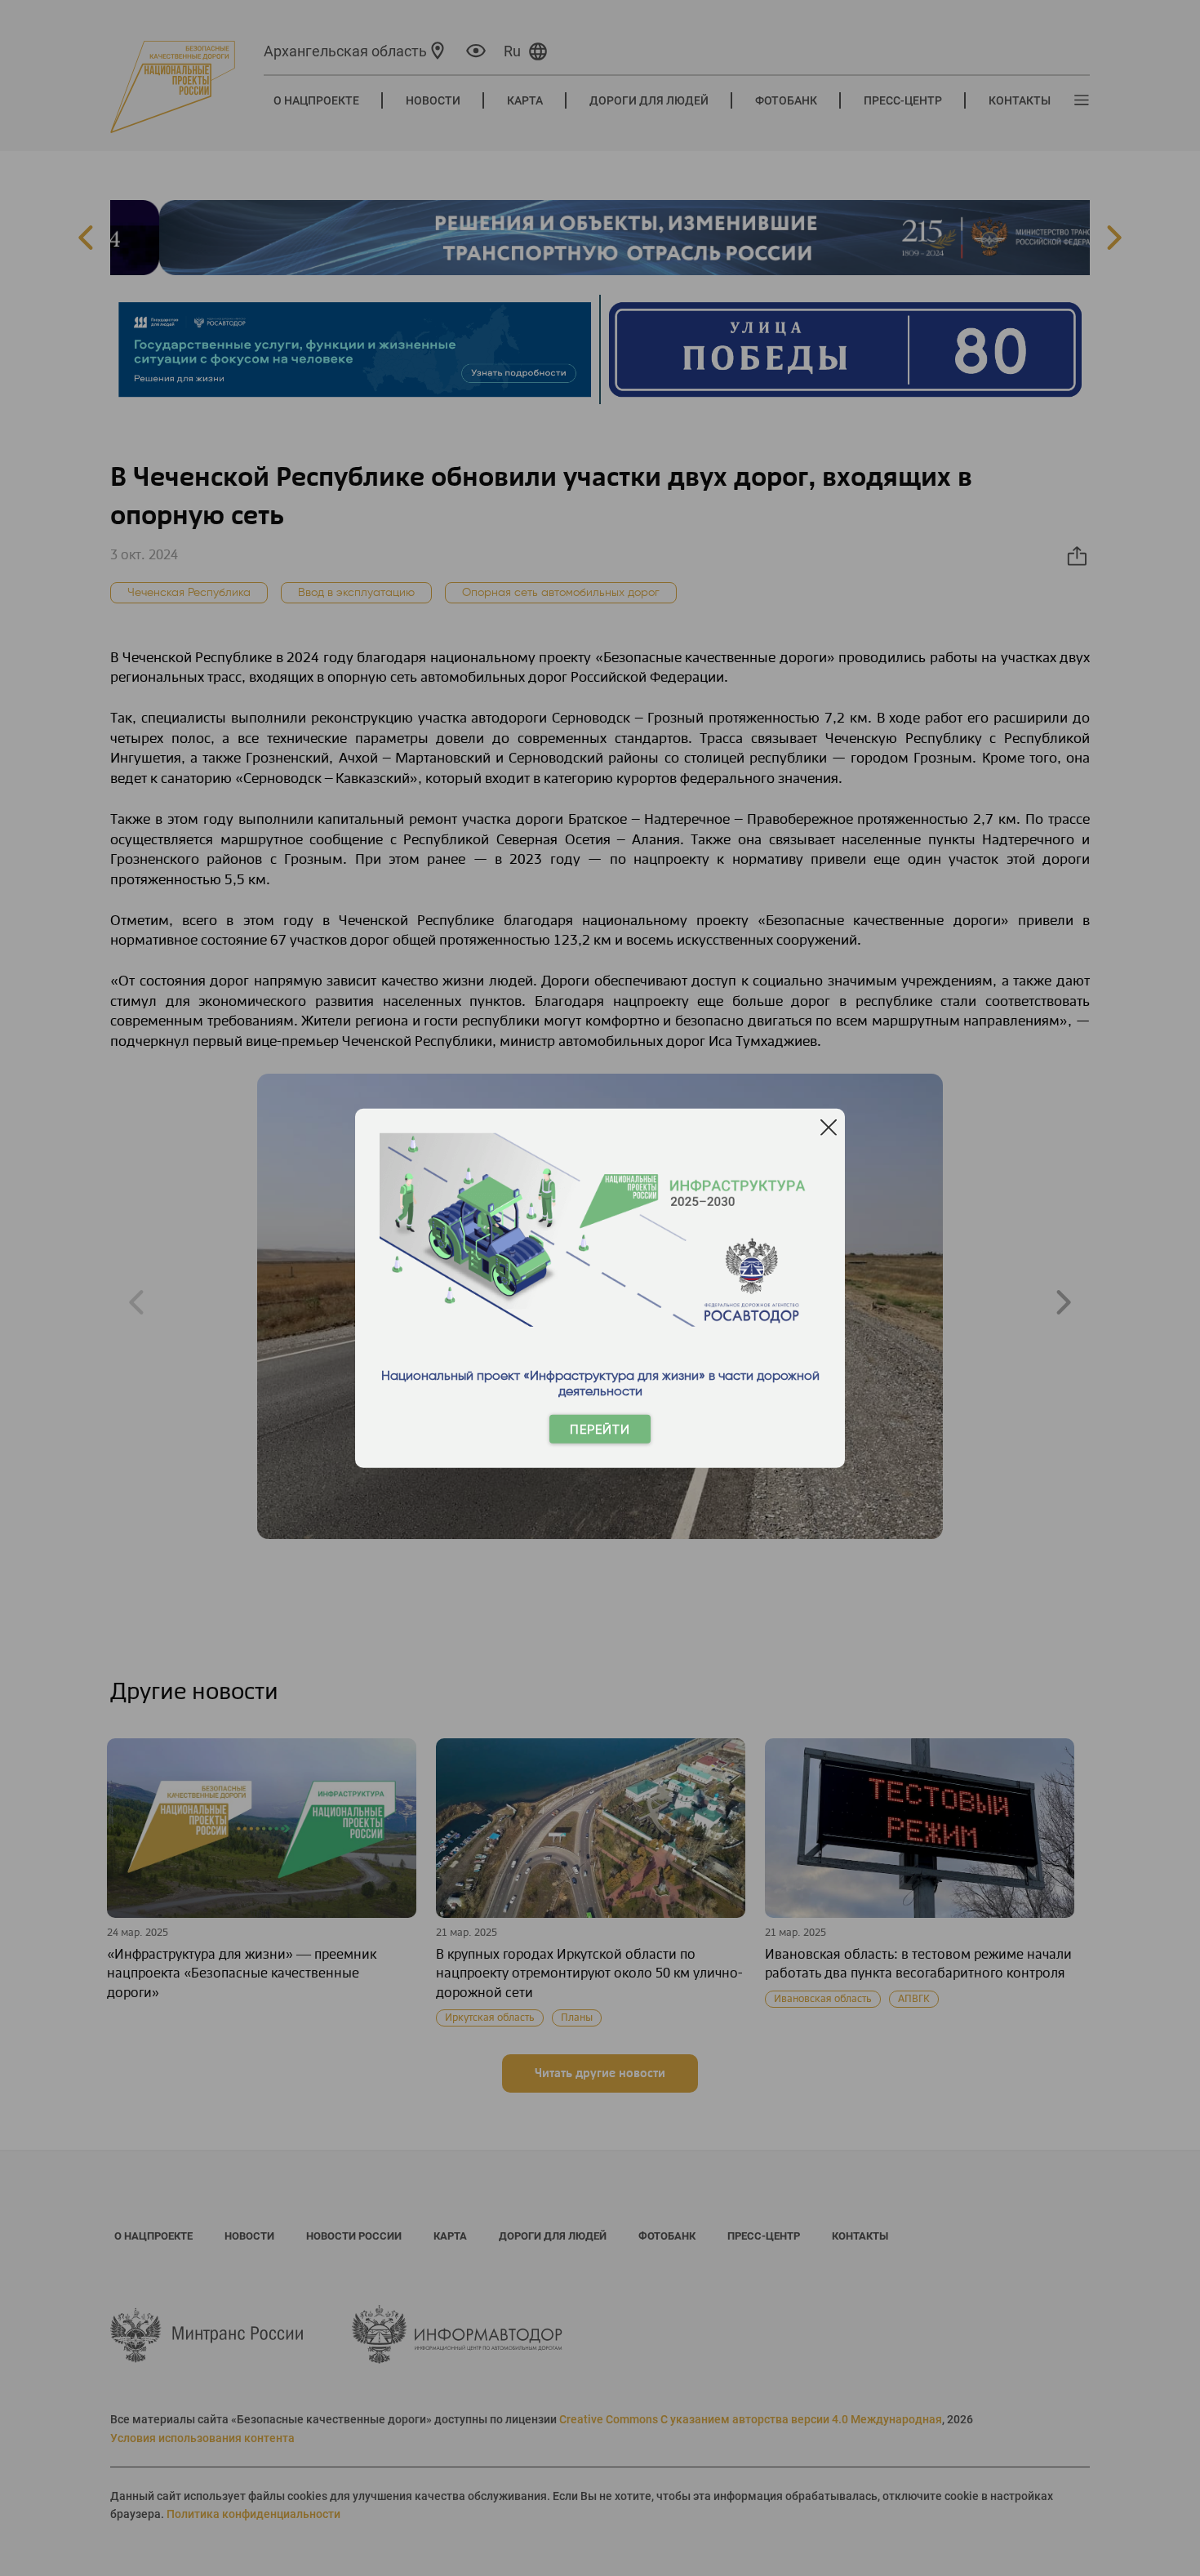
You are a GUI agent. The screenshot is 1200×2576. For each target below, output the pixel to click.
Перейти (600, 1429)
